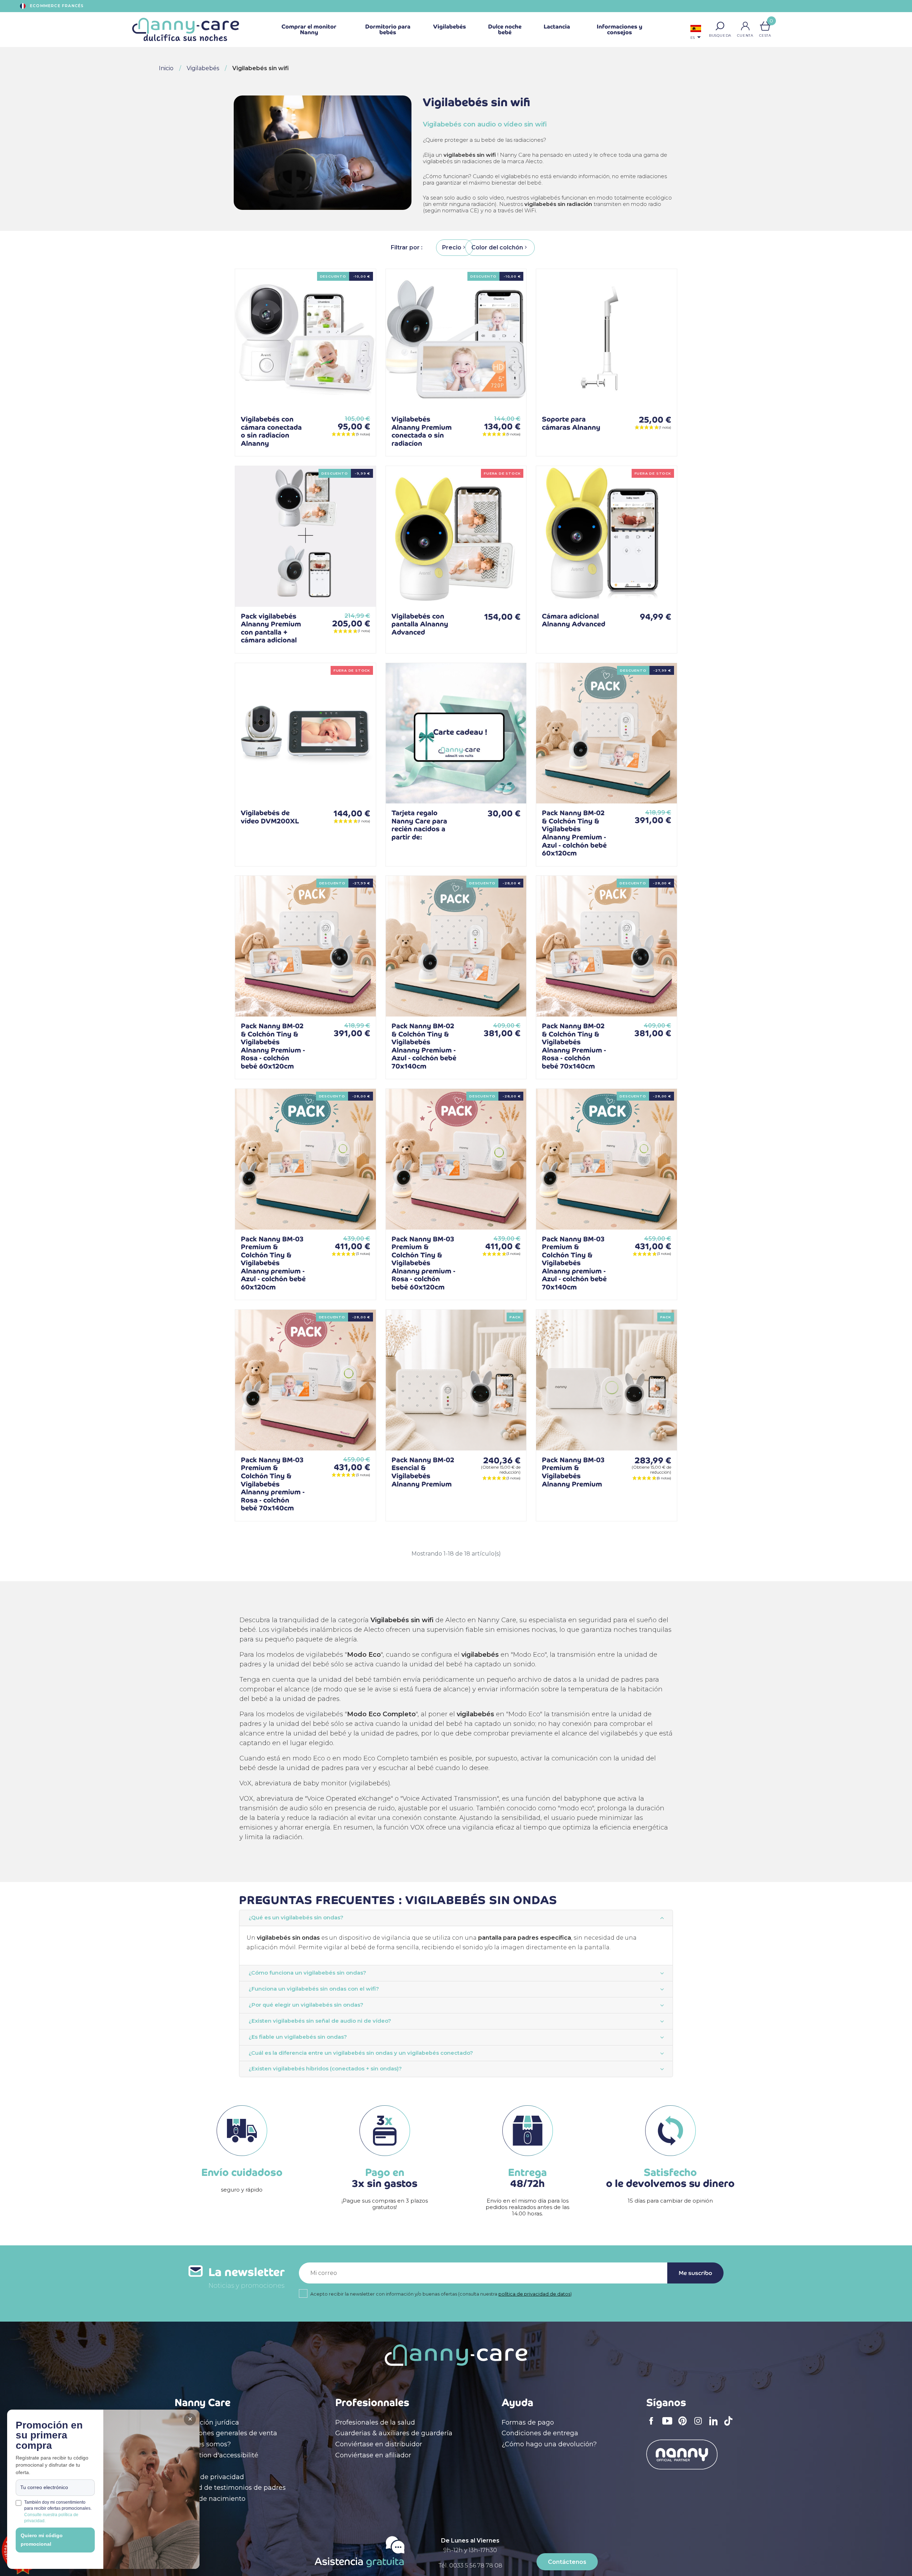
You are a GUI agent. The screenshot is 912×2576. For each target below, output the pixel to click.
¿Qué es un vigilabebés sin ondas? (296, 1918)
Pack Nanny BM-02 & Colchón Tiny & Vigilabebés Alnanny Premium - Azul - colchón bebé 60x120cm (574, 833)
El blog (186, 2466)
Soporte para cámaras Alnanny (571, 423)
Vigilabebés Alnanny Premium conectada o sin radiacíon (422, 431)
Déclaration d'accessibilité (216, 2455)
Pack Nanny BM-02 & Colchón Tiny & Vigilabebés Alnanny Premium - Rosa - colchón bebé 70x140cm (574, 1046)
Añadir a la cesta (359, 393)
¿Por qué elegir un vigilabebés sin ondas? (306, 2005)
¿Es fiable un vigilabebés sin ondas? (298, 2037)
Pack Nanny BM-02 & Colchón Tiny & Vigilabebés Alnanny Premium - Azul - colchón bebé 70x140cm (424, 1046)
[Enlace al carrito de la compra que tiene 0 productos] (765, 26)
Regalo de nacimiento (210, 2499)
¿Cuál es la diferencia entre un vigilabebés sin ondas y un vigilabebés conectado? (361, 2053)
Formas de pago (528, 2422)
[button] (720, 26)
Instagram (700, 2426)
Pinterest (685, 2426)
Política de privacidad (209, 2477)
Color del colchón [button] (497, 247)
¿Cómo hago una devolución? (549, 2444)
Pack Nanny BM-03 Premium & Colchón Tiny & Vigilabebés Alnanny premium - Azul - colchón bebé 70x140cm (574, 1263)
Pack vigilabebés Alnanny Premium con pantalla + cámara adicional (271, 628)
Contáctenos (567, 2562)
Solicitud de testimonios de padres (230, 2488)
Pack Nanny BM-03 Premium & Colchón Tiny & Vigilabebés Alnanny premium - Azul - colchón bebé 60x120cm (273, 1263)
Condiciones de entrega (540, 2433)
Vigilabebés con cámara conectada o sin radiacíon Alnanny (271, 431)
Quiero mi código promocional (42, 2540)
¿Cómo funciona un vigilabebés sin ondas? (307, 1973)
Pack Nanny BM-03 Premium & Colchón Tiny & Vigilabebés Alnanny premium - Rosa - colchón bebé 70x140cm (273, 1484)
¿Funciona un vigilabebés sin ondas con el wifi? (314, 1989)
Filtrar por (406, 247)
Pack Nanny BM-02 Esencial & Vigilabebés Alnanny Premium (423, 1472)
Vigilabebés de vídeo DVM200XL (270, 817)
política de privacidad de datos (534, 2294)
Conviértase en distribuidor (379, 2444)
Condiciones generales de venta (226, 2433)
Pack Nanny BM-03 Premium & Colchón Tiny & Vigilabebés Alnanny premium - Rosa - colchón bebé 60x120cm (423, 1263)
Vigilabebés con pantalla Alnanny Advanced (420, 624)
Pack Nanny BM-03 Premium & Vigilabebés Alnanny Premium (573, 1472)
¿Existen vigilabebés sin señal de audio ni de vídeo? (320, 2021)
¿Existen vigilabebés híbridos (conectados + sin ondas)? (325, 2069)
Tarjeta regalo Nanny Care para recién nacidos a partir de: (419, 825)
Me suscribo (695, 2273)
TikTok (730, 2426)
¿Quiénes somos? (203, 2444)
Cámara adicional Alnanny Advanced (574, 620)
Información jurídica (207, 2422)
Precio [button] (452, 247)
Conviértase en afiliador (373, 2455)
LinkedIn (715, 2425)
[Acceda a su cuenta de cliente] (745, 26)
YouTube (669, 2426)
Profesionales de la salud (375, 2422)
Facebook (653, 2426)
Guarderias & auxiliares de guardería (394, 2433)
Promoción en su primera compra (49, 2436)
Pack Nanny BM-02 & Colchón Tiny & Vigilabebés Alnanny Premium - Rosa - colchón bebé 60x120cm (273, 1046)
